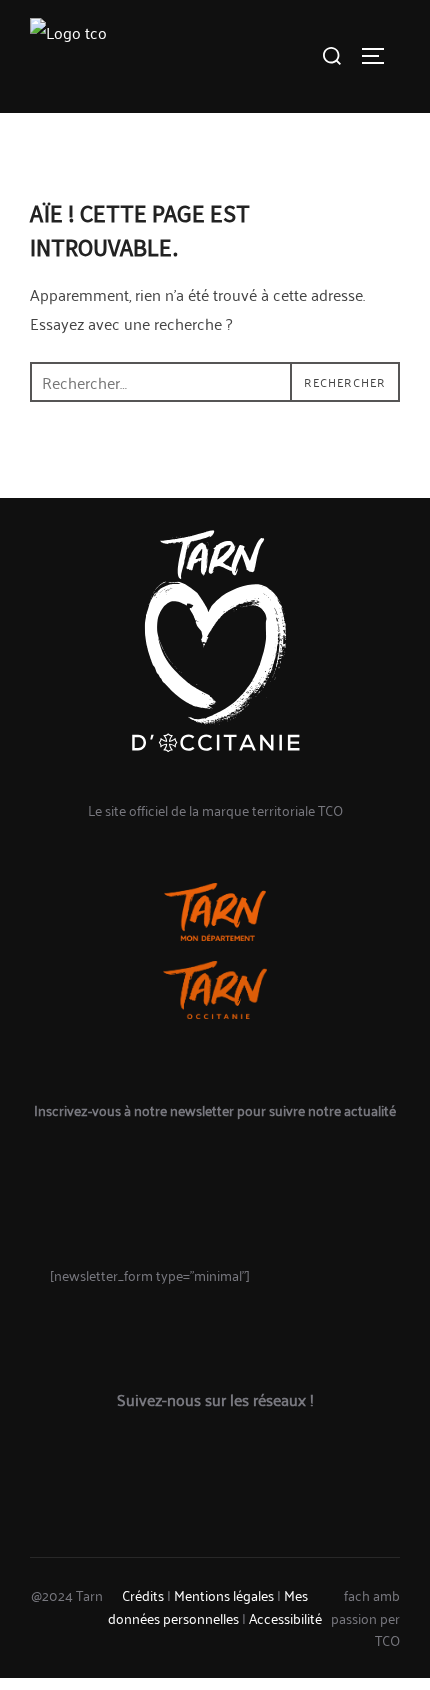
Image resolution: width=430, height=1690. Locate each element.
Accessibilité (285, 1617)
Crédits (143, 1594)
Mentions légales (224, 1594)
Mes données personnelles (208, 1605)
